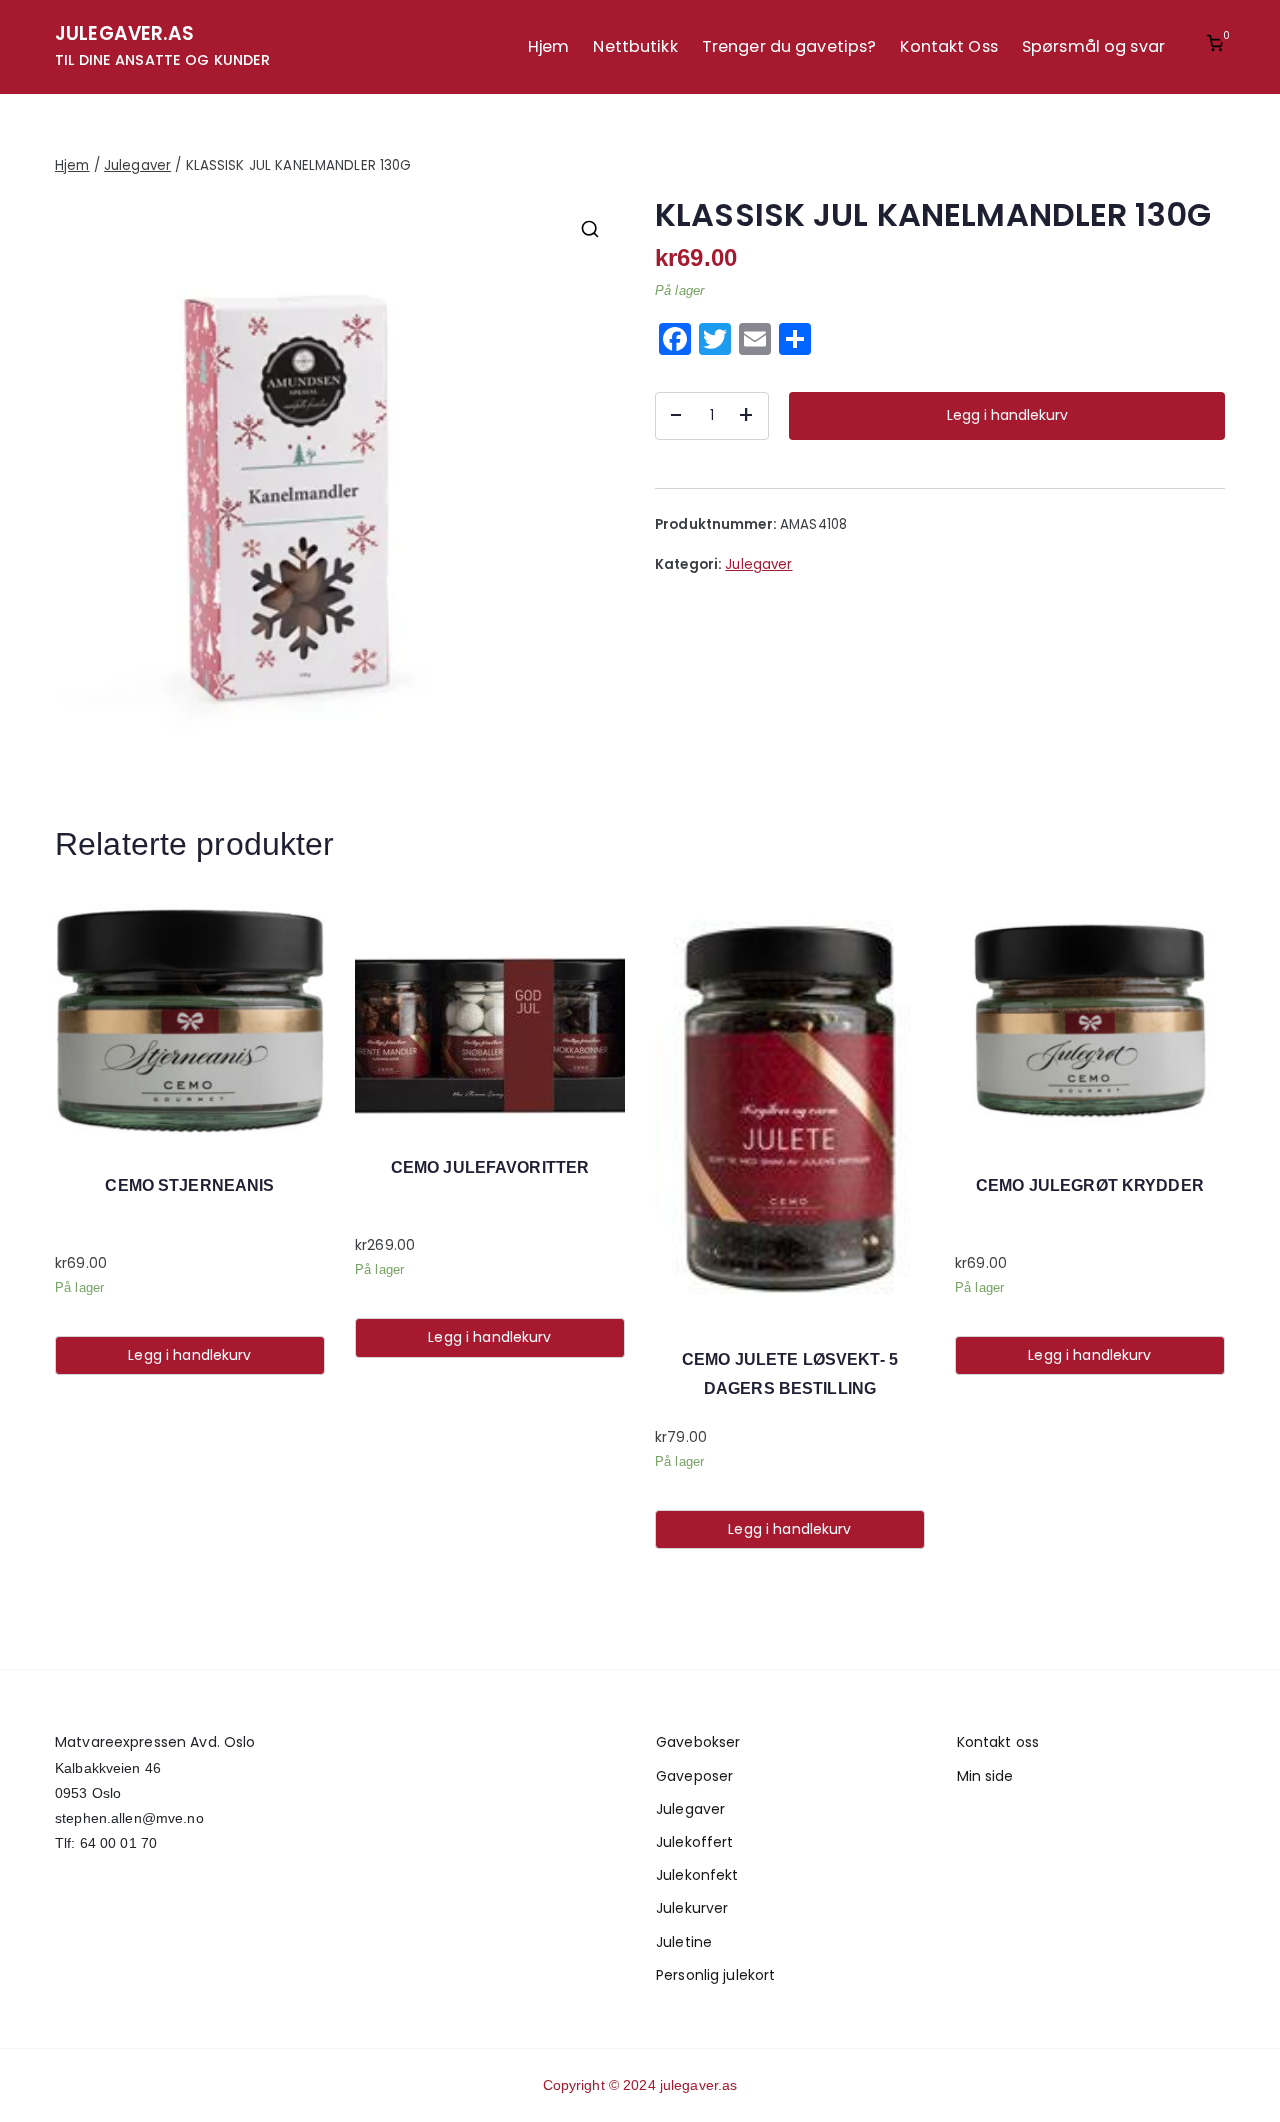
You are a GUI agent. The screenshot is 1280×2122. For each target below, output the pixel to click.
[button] (590, 229)
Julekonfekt (697, 1875)
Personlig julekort (715, 1975)
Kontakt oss (998, 1742)
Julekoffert (694, 1842)
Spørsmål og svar (1093, 46)
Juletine (684, 1942)
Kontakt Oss (948, 46)
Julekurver (692, 1908)
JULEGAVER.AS (125, 33)
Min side (985, 1776)
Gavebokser (698, 1742)
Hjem (549, 46)
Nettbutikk (635, 46)
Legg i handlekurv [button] (189, 1355)
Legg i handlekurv (1007, 415)
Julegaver (137, 165)
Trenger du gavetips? (789, 46)
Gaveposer (694, 1776)
